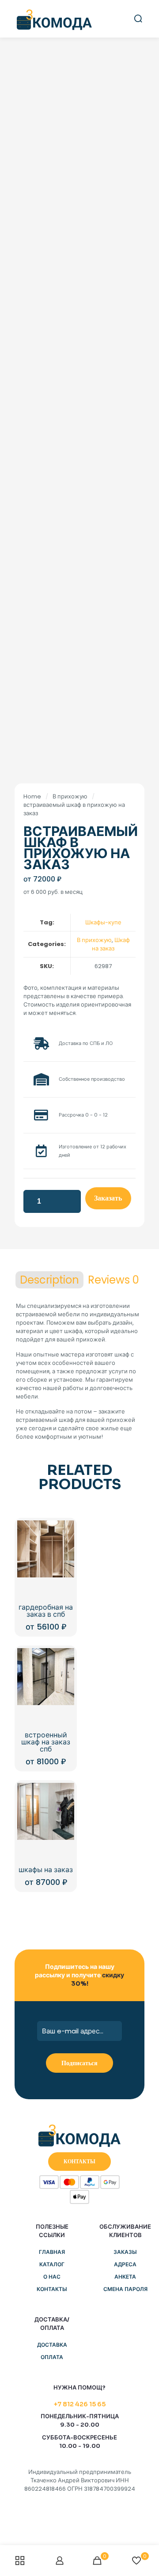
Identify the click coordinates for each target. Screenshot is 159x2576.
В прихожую (70, 796)
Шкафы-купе (103, 922)
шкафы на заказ (46, 1870)
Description (49, 1280)
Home (32, 796)
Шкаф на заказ (111, 944)
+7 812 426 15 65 (80, 2404)
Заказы (125, 2252)
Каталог (52, 2264)
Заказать (108, 1198)
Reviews (114, 1280)
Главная (52, 2252)
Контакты (52, 2289)
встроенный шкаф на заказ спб (46, 1742)
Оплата (52, 2357)
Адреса (125, 2264)
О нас (52, 2277)
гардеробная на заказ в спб (46, 1611)
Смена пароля (125, 2289)
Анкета (125, 2277)
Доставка (52, 2345)
